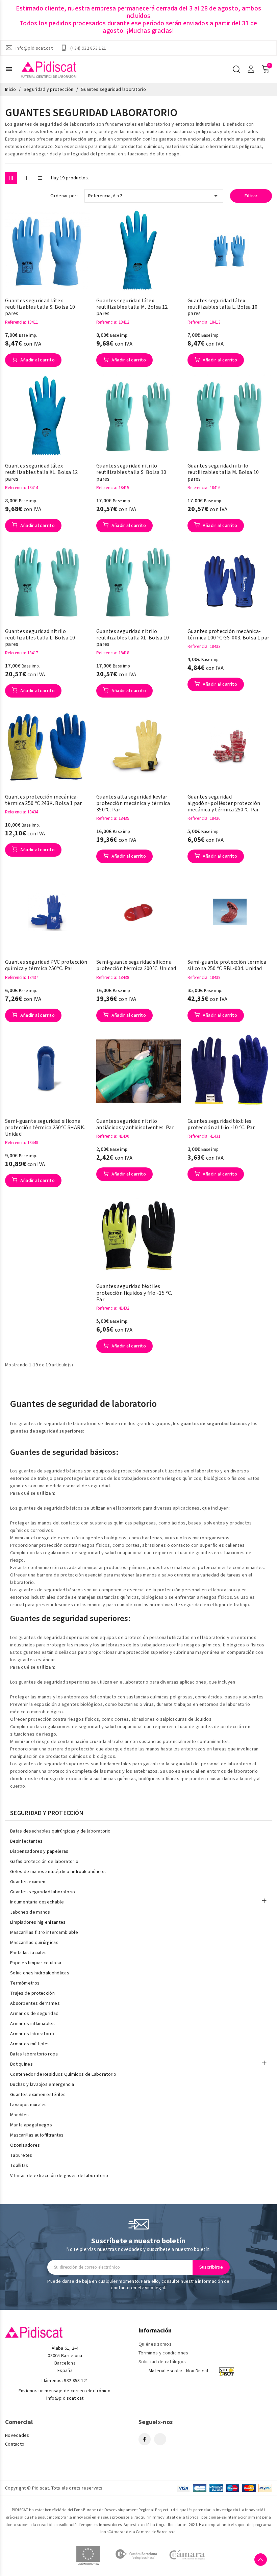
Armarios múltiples (30, 2044)
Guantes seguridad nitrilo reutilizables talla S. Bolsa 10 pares (131, 473)
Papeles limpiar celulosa (36, 1963)
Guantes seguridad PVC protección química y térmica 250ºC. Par (46, 965)
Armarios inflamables (32, 2024)
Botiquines (21, 2064)
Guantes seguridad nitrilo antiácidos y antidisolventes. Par (135, 1125)
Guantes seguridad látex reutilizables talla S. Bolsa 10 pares (40, 307)
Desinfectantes (26, 1841)
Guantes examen (28, 1882)
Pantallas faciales (28, 1953)
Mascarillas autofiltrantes (37, 2135)
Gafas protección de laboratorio (44, 1862)
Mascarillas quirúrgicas (34, 1943)
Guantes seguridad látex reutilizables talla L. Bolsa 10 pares (222, 307)
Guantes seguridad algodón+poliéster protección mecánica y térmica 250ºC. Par (224, 804)
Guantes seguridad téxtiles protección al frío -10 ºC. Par (221, 1125)
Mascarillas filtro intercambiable (44, 1933)
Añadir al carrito (37, 360)
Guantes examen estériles (38, 2095)
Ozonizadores (25, 2145)
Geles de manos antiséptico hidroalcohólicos (58, 1872)
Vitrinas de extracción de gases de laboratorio (59, 2176)
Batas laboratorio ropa (34, 2054)
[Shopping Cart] (266, 69)
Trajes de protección (32, 1993)
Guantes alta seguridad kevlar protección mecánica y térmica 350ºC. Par (133, 804)
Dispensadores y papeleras (39, 1851)
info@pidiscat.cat (34, 48)
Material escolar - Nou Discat (179, 2371)
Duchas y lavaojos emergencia (42, 2085)
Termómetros (25, 1983)
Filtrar (251, 196)
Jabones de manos (30, 1912)
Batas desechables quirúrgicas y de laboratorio (60, 1831)
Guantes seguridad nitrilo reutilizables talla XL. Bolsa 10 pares (133, 638)
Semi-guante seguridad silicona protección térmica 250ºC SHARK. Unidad (45, 1128)
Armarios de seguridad (34, 2014)
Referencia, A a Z (154, 196)
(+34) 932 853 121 (88, 48)
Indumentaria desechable (37, 1902)
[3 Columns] (11, 178)
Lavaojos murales (29, 2105)
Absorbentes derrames (35, 2003)
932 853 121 (76, 2381)
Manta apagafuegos (31, 2125)
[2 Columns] (26, 178)
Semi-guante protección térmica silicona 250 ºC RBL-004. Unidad (227, 965)
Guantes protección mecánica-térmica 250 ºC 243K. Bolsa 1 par (44, 800)
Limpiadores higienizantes (38, 1922)
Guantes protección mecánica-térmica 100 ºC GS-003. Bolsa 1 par (228, 635)
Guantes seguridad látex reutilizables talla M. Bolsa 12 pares (132, 307)
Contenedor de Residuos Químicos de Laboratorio (63, 2074)
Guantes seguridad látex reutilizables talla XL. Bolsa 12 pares (42, 473)
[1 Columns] (40, 178)
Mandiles (19, 2115)
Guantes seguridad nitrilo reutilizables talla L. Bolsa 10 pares (40, 638)
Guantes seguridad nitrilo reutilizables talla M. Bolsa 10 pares (223, 473)
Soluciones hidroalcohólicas (40, 1973)
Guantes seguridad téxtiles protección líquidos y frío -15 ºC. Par (134, 1293)
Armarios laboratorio (32, 2034)
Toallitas (19, 2166)
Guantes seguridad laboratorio (43, 1892)
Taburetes (21, 2155)
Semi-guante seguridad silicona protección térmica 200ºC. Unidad (136, 965)
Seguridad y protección (47, 1813)
